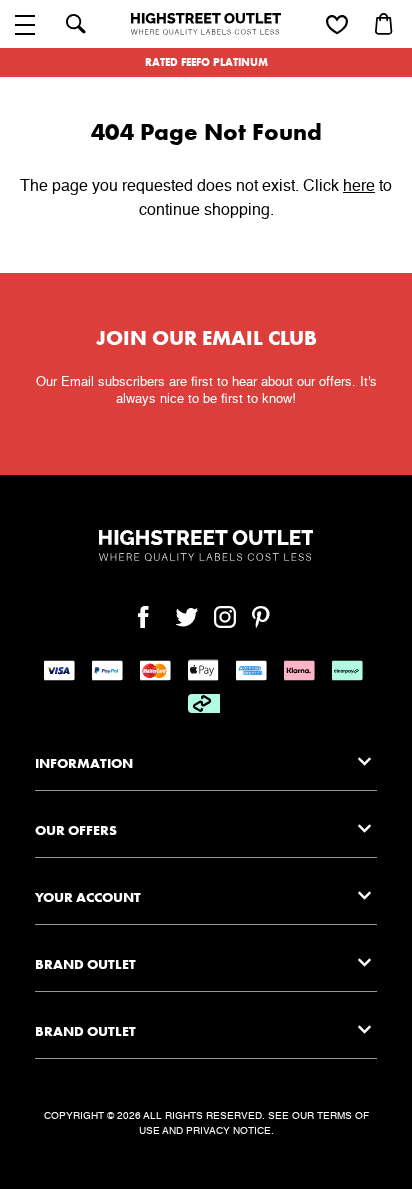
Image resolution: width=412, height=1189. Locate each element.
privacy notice (228, 1131)
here (359, 187)
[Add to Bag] (386, 24)
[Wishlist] (337, 26)
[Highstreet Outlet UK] (205, 24)
